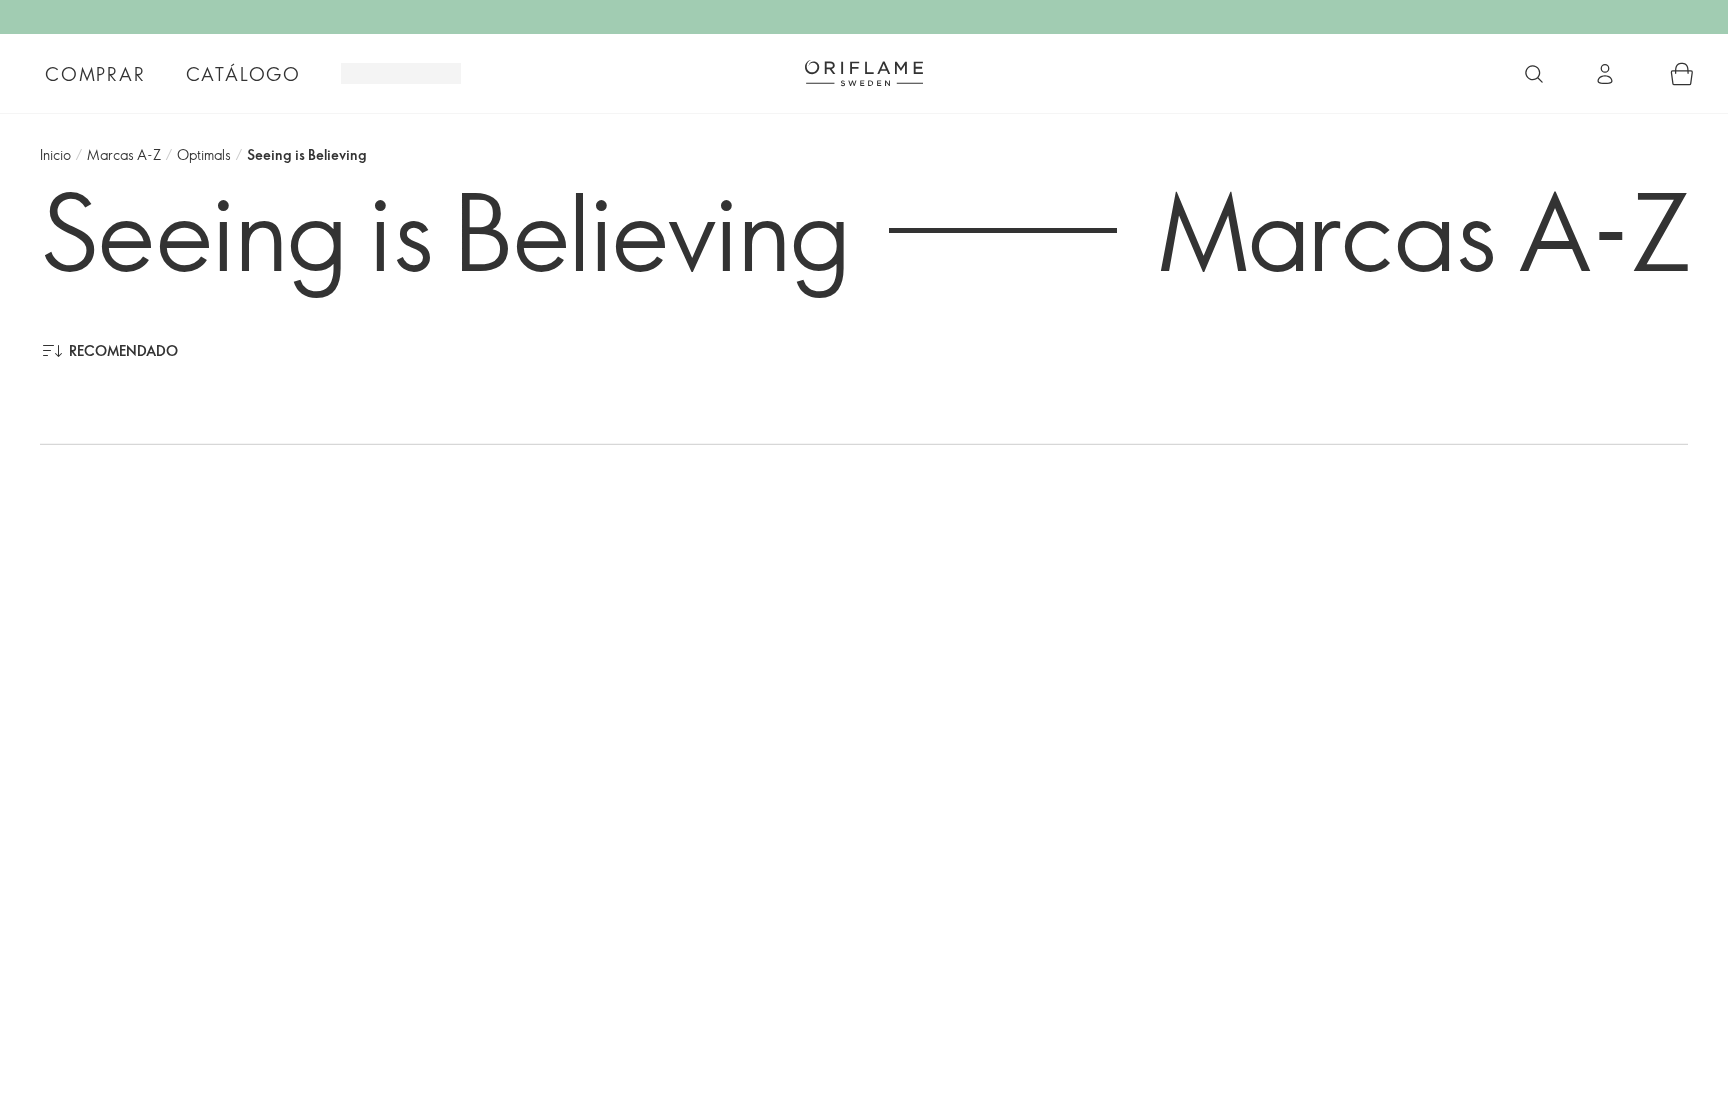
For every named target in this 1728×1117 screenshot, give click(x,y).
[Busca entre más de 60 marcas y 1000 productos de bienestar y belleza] (1534, 74)
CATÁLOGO (243, 74)
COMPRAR (95, 74)
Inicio (55, 154)
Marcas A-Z (124, 154)
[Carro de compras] (1682, 74)
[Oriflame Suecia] (864, 73)
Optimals (204, 154)
